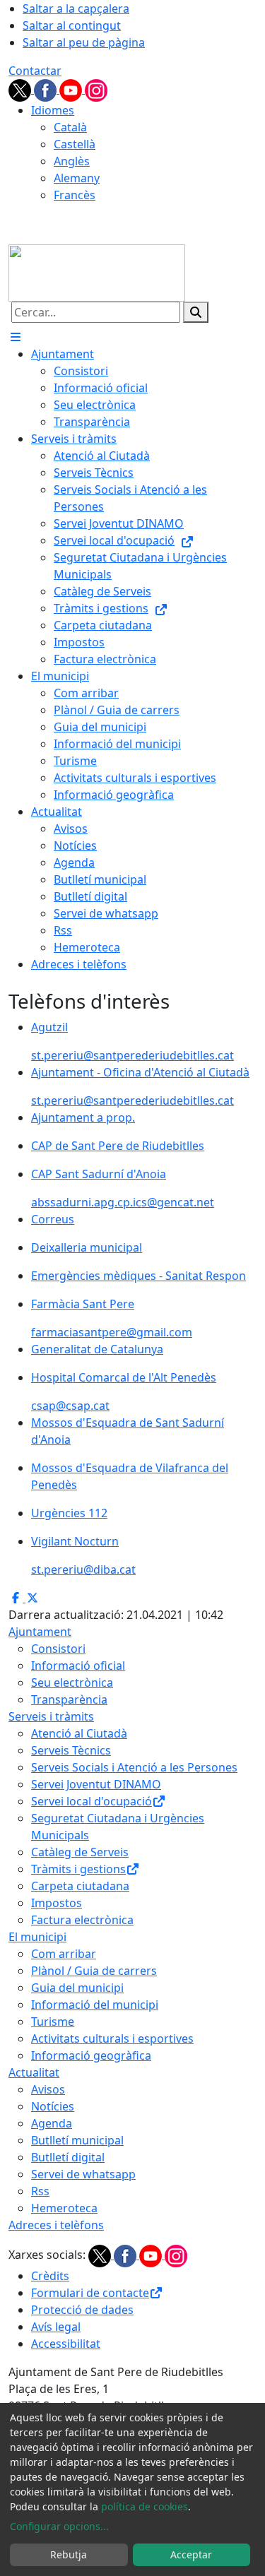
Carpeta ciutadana (80, 1886)
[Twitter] (21, 89)
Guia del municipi (77, 1988)
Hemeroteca (64, 2208)
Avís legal (56, 2327)
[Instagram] (96, 89)
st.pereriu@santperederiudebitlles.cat (132, 1055)
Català (70, 127)
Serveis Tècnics (71, 1750)
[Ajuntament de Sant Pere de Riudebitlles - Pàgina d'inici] (97, 272)
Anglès (72, 161)
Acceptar (191, 2554)
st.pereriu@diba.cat (83, 1569)
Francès (75, 195)
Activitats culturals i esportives (112, 2038)
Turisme (53, 2022)
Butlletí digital (68, 2157)
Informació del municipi (95, 2005)
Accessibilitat (66, 2344)
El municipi (37, 1937)
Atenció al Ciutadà (79, 1733)
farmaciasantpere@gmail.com (112, 1332)
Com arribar (64, 1954)
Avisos (48, 2089)
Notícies (53, 2106)
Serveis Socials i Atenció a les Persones (134, 1767)
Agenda (52, 2123)
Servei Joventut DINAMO (96, 1784)
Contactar (35, 71)
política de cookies (145, 2506)
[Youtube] (72, 89)
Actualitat (34, 2072)
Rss (40, 2191)
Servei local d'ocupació (92, 1801)
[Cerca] (196, 312)
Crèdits (50, 2276)
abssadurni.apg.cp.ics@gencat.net (123, 1202)
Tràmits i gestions (78, 1869)
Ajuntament (40, 1632)
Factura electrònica (82, 1920)
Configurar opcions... (59, 2526)
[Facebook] (47, 89)
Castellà (75, 144)
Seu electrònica (72, 1682)
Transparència (69, 1699)
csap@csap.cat (70, 1406)
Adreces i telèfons (56, 2225)
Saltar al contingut (72, 25)
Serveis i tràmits (51, 1716)
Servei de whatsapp (83, 2174)
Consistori (58, 1649)
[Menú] (16, 337)
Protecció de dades (82, 2310)
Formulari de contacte (90, 2293)
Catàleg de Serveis (80, 1852)
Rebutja (69, 2554)
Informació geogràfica (91, 2055)
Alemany (77, 178)
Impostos (57, 1903)
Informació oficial (78, 1666)
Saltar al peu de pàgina (84, 42)
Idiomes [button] (53, 110)
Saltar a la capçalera (76, 8)
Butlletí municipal (77, 2140)
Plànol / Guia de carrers (94, 1971)
